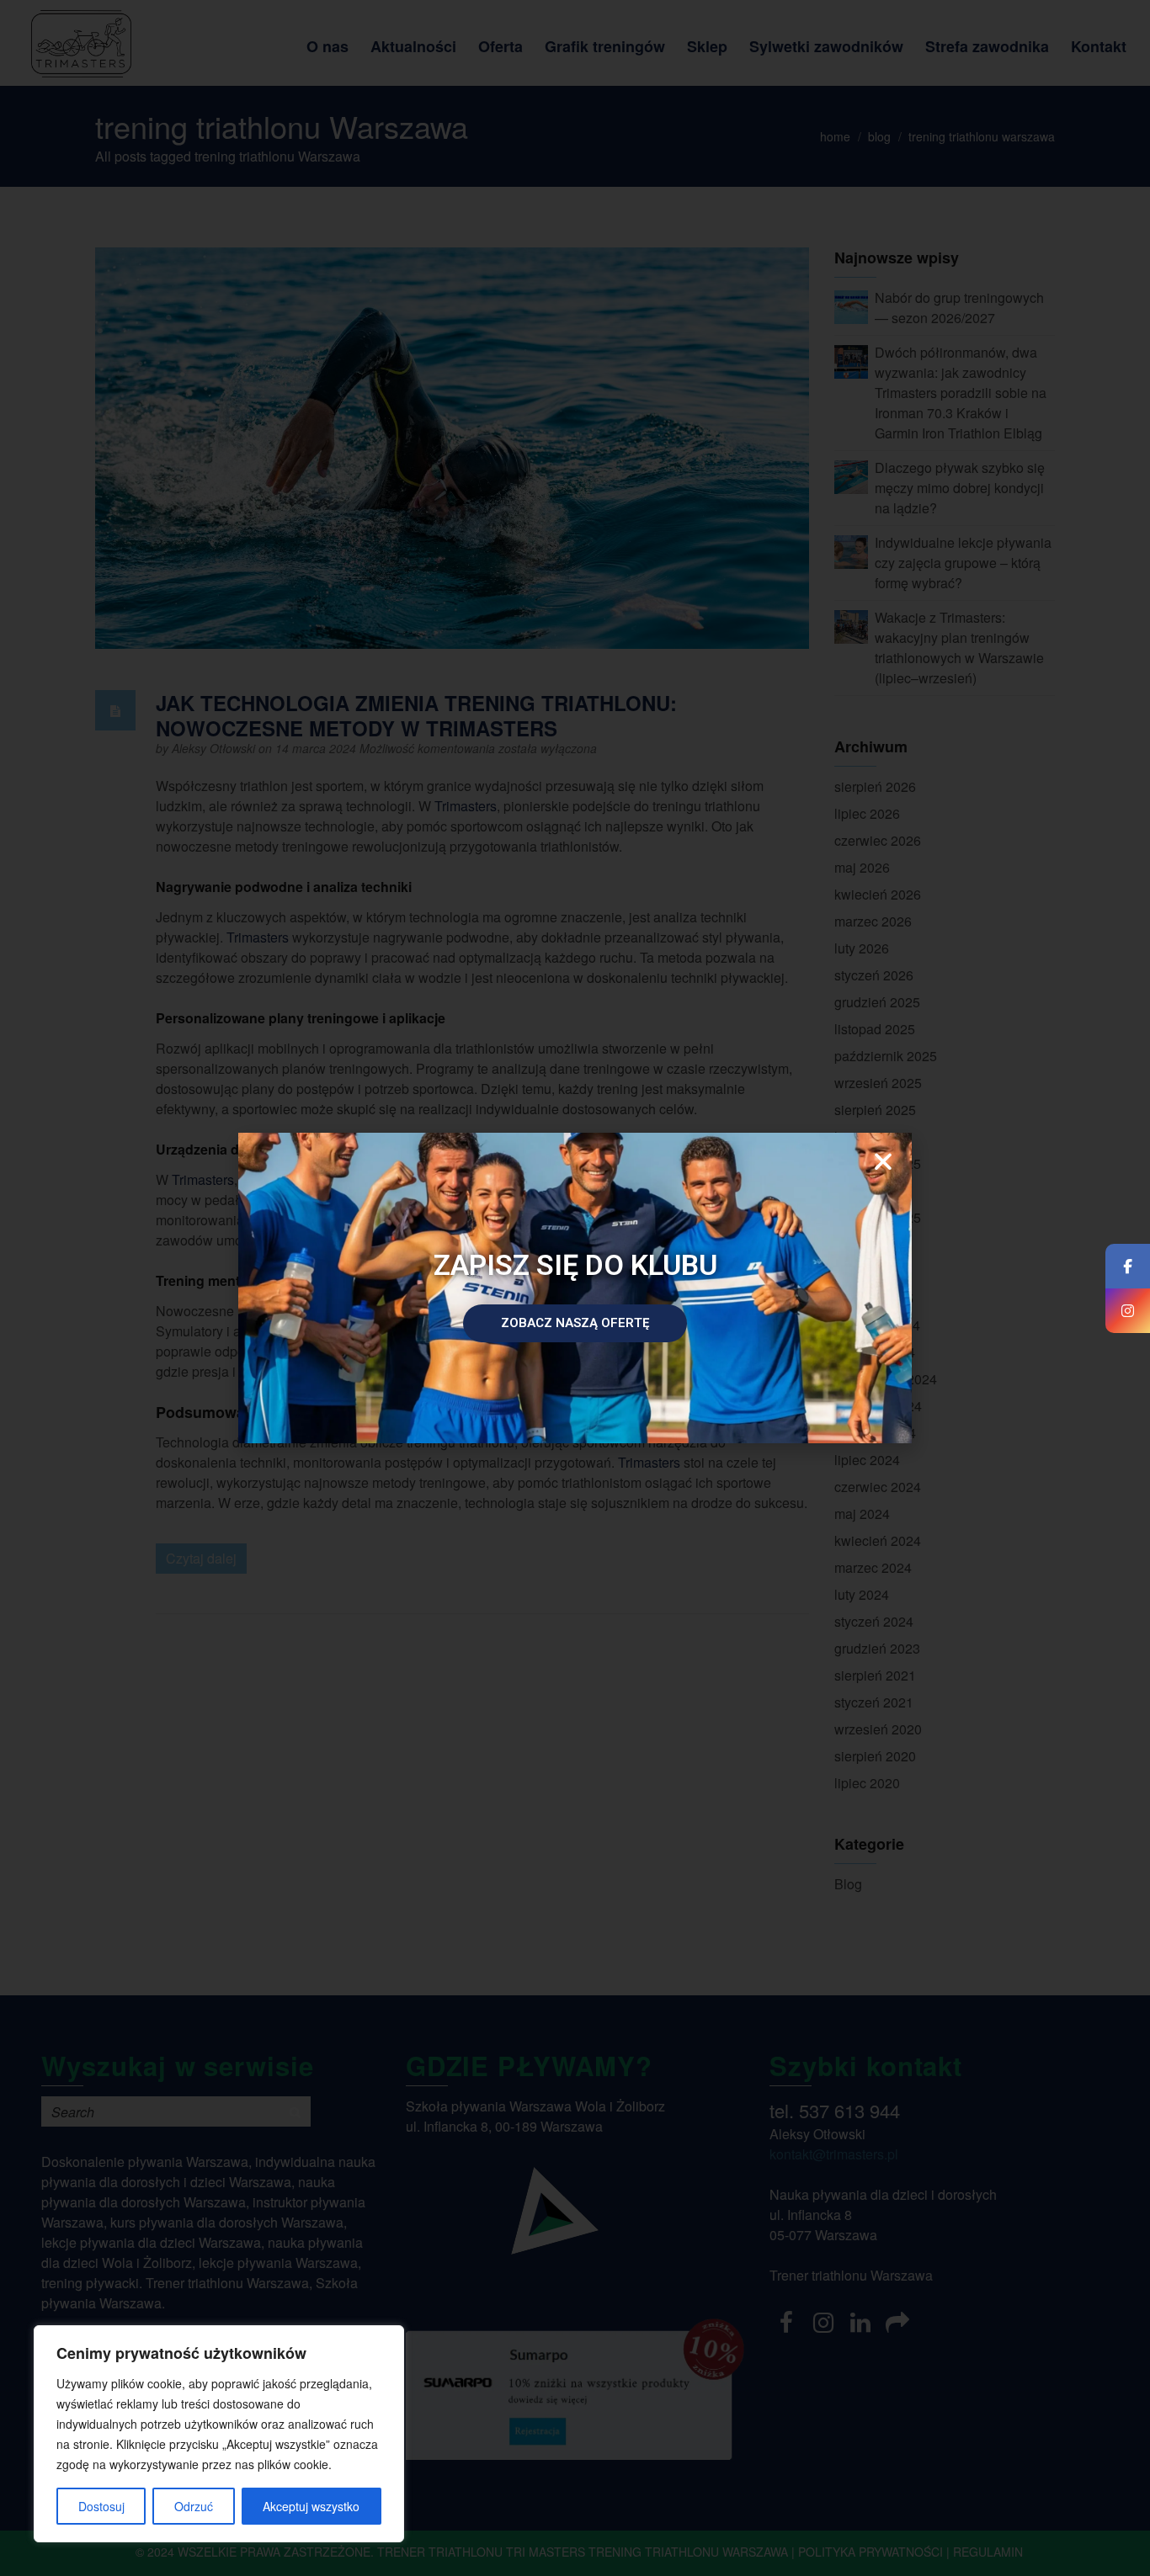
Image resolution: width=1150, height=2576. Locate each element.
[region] (219, 2434)
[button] (883, 1161)
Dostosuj (101, 2506)
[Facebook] (1128, 1266)
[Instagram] (1128, 1311)
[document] (575, 1288)
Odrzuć (194, 2506)
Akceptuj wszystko (311, 2506)
